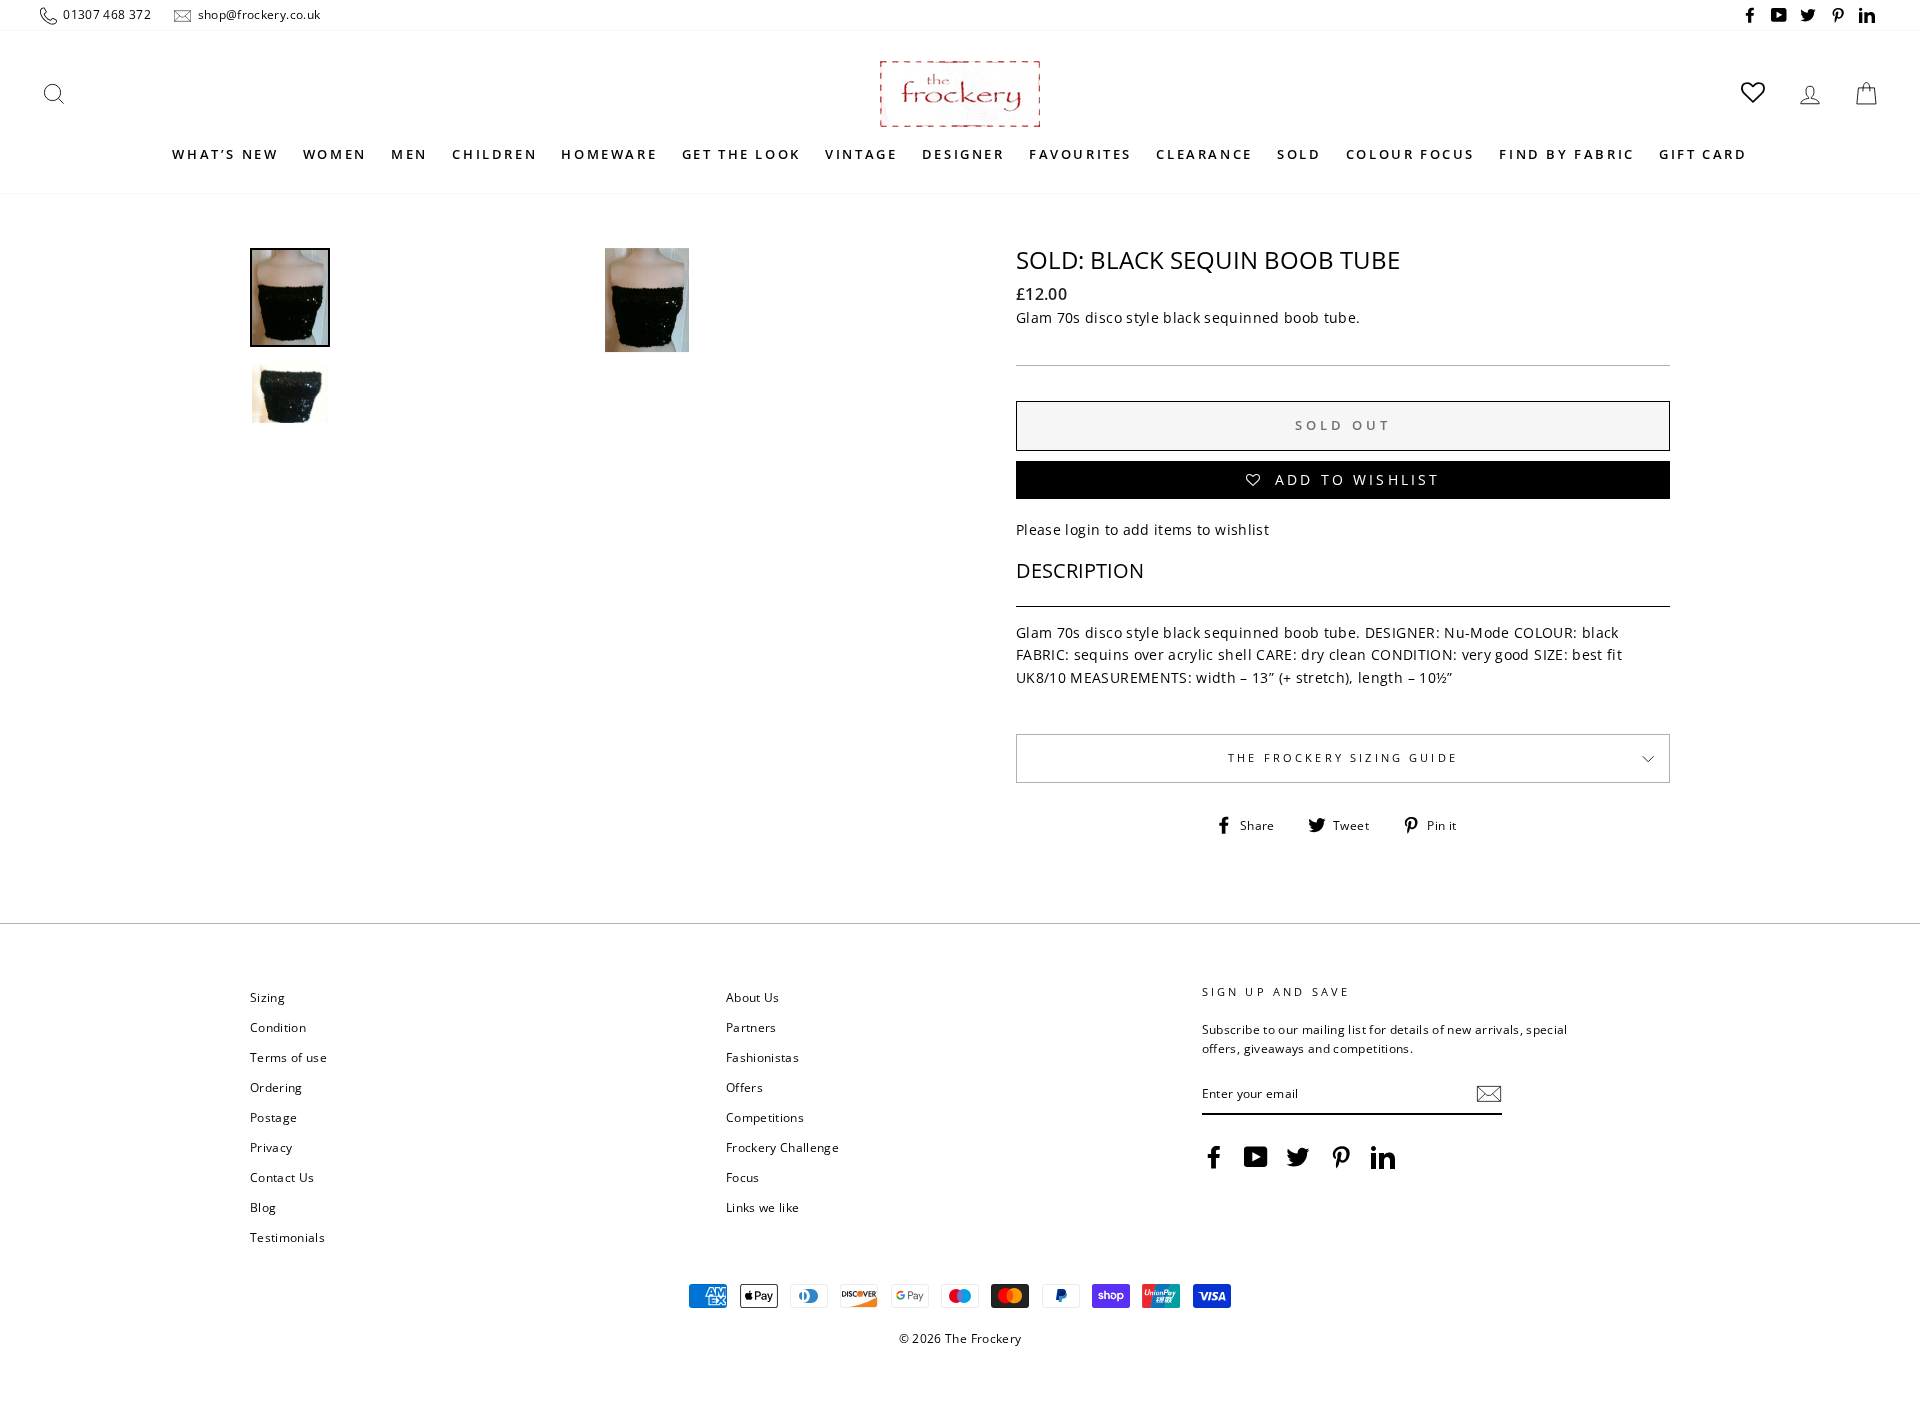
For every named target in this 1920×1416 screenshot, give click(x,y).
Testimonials (287, 1237)
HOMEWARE (609, 154)
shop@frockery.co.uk (257, 14)
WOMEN (335, 154)
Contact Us (282, 1177)
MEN (409, 154)
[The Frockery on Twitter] (1298, 1157)
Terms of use (288, 1057)
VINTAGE (861, 154)
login (1082, 529)
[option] (647, 489)
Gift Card (1703, 154)
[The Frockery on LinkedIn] (1383, 1157)
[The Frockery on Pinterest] (1341, 1157)
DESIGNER (963, 154)
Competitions (765, 1117)
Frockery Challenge (782, 1147)
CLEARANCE (1204, 154)
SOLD (1299, 154)
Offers (744, 1087)
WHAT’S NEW (225, 154)
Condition (278, 1027)
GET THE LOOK (741, 154)
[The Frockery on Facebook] (1214, 1157)
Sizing (267, 997)
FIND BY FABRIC (1566, 154)
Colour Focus (1410, 154)
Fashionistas (762, 1057)
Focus (743, 1177)
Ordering (276, 1087)
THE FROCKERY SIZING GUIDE (1343, 758)
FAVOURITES (1080, 154)
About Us (753, 997)
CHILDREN (494, 154)
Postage (273, 1117)
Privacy (271, 1147)
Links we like (763, 1207)
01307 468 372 (105, 14)
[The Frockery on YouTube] (1256, 1157)
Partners (751, 1027)
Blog (263, 1207)
